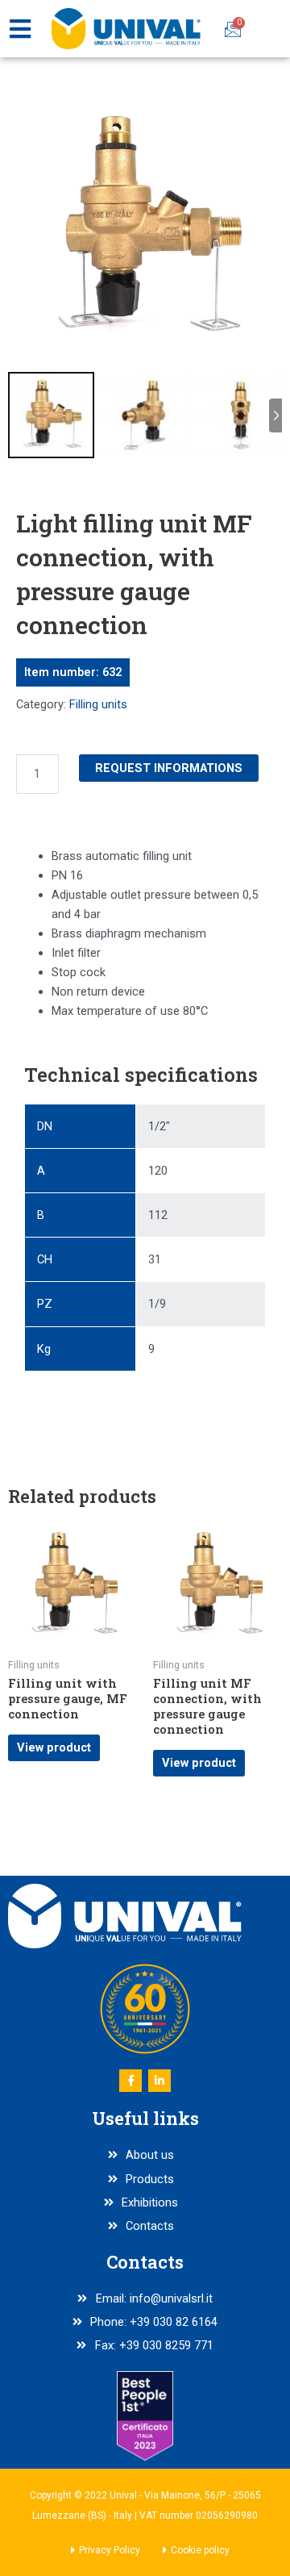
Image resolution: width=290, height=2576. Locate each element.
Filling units (98, 704)
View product (54, 1747)
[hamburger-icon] (20, 29)
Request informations (169, 768)
